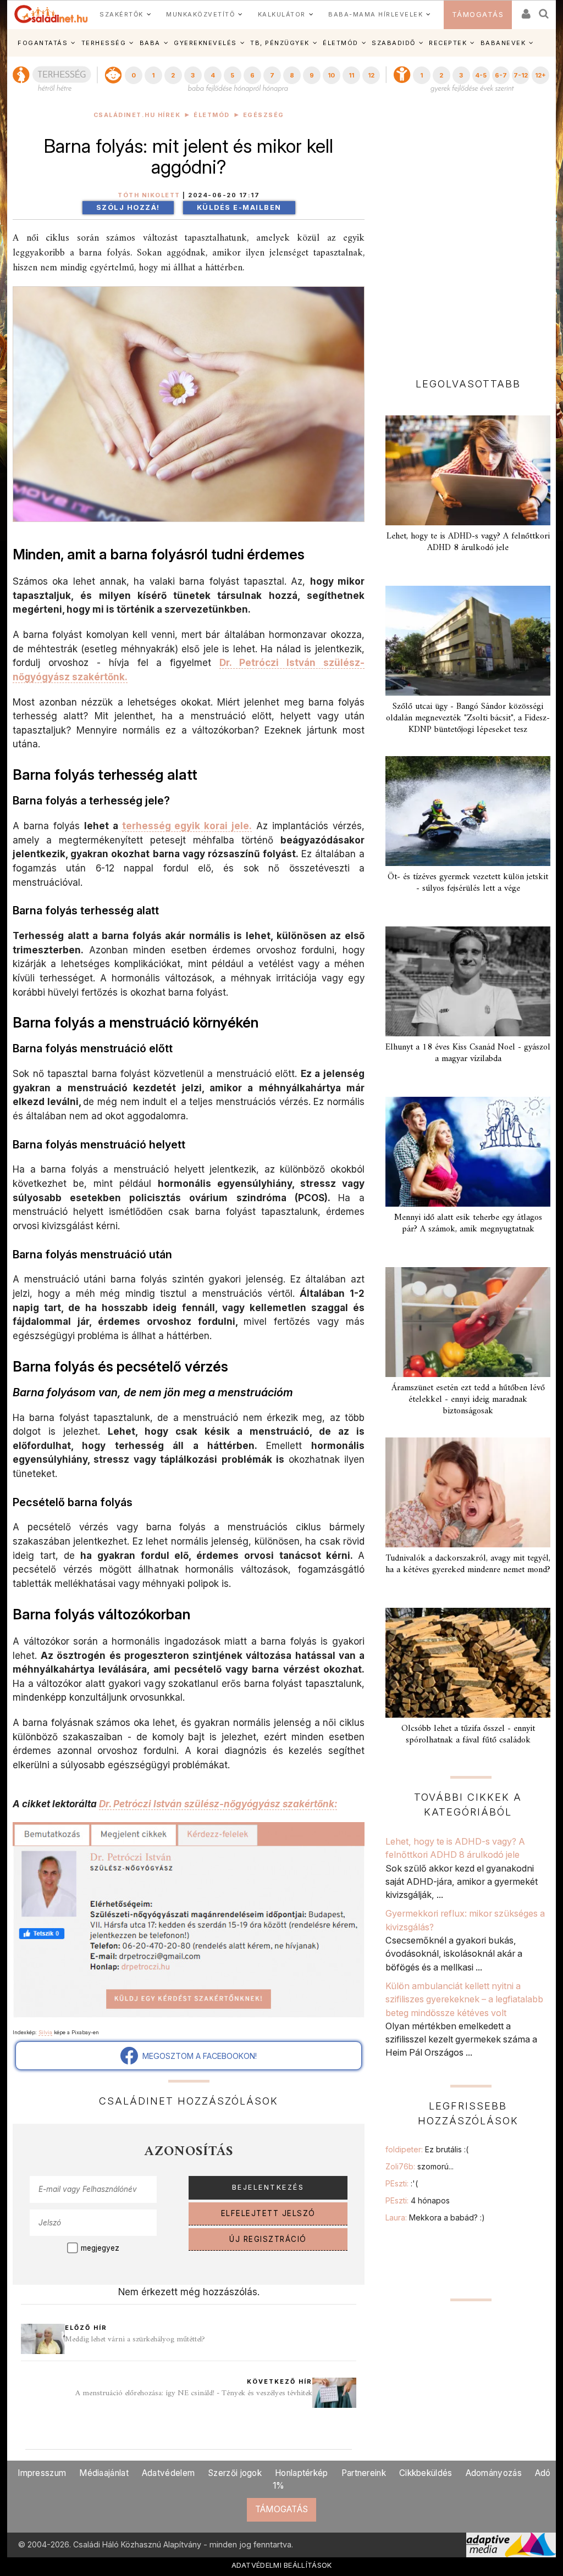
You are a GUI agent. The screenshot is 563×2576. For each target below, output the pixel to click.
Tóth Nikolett (149, 195)
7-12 (521, 75)
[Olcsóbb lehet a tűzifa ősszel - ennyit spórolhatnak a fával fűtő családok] (468, 1663)
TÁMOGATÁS (478, 15)
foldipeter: (427, 2149)
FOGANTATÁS (43, 43)
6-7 (501, 75)
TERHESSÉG (104, 43)
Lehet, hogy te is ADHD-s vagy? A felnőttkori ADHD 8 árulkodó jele (468, 542)
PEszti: (402, 2183)
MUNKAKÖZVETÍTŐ (200, 14)
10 (331, 75)
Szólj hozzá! (128, 207)
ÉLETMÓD (341, 43)
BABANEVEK (503, 43)
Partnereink (364, 2473)
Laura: (435, 2217)
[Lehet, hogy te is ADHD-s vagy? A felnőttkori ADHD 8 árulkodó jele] (468, 470)
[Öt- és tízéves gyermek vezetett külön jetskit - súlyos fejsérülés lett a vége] (468, 811)
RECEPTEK (448, 43)
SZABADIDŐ (394, 43)
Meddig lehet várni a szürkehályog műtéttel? (135, 2339)
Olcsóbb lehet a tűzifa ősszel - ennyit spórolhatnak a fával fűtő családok (468, 1734)
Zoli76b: (420, 2166)
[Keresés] (544, 10)
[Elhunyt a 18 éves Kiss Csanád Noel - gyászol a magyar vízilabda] (468, 981)
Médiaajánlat (104, 2473)
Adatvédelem (168, 2473)
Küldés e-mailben (239, 207)
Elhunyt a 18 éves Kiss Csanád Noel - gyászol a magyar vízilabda (468, 1053)
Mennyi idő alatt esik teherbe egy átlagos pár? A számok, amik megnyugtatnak (468, 1223)
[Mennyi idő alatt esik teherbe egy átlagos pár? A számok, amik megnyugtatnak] (468, 1152)
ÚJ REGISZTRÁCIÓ (268, 2239)
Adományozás (494, 2473)
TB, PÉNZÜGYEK (280, 43)
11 (351, 75)
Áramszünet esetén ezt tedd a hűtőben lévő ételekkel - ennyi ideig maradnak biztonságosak (468, 1400)
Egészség (264, 115)
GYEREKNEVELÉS (205, 43)
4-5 (481, 75)
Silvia (45, 2032)
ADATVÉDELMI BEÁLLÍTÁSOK (282, 2565)
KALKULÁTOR (282, 14)
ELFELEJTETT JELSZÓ (268, 2213)
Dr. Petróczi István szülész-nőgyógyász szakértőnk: (218, 1804)
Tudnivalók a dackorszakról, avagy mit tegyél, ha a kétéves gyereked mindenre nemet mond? (468, 1564)
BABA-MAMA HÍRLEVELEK (376, 14)
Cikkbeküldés (426, 2473)
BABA (150, 43)
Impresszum (42, 2473)
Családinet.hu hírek (137, 115)
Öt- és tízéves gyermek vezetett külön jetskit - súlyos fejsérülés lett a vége (468, 883)
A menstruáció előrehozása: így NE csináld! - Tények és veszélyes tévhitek (194, 2393)
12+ (540, 75)
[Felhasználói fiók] (525, 10)
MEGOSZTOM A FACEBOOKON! (197, 2056)
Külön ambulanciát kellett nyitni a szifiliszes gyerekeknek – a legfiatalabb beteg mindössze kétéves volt (464, 1999)
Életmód (212, 115)
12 (371, 75)
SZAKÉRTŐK (122, 14)
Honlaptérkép (302, 2473)
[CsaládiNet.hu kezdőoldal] (51, 14)
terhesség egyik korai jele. (187, 826)
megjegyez (100, 2248)
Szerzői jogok (235, 2473)
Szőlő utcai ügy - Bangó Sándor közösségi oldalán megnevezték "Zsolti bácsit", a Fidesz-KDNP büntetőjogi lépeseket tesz (468, 718)
